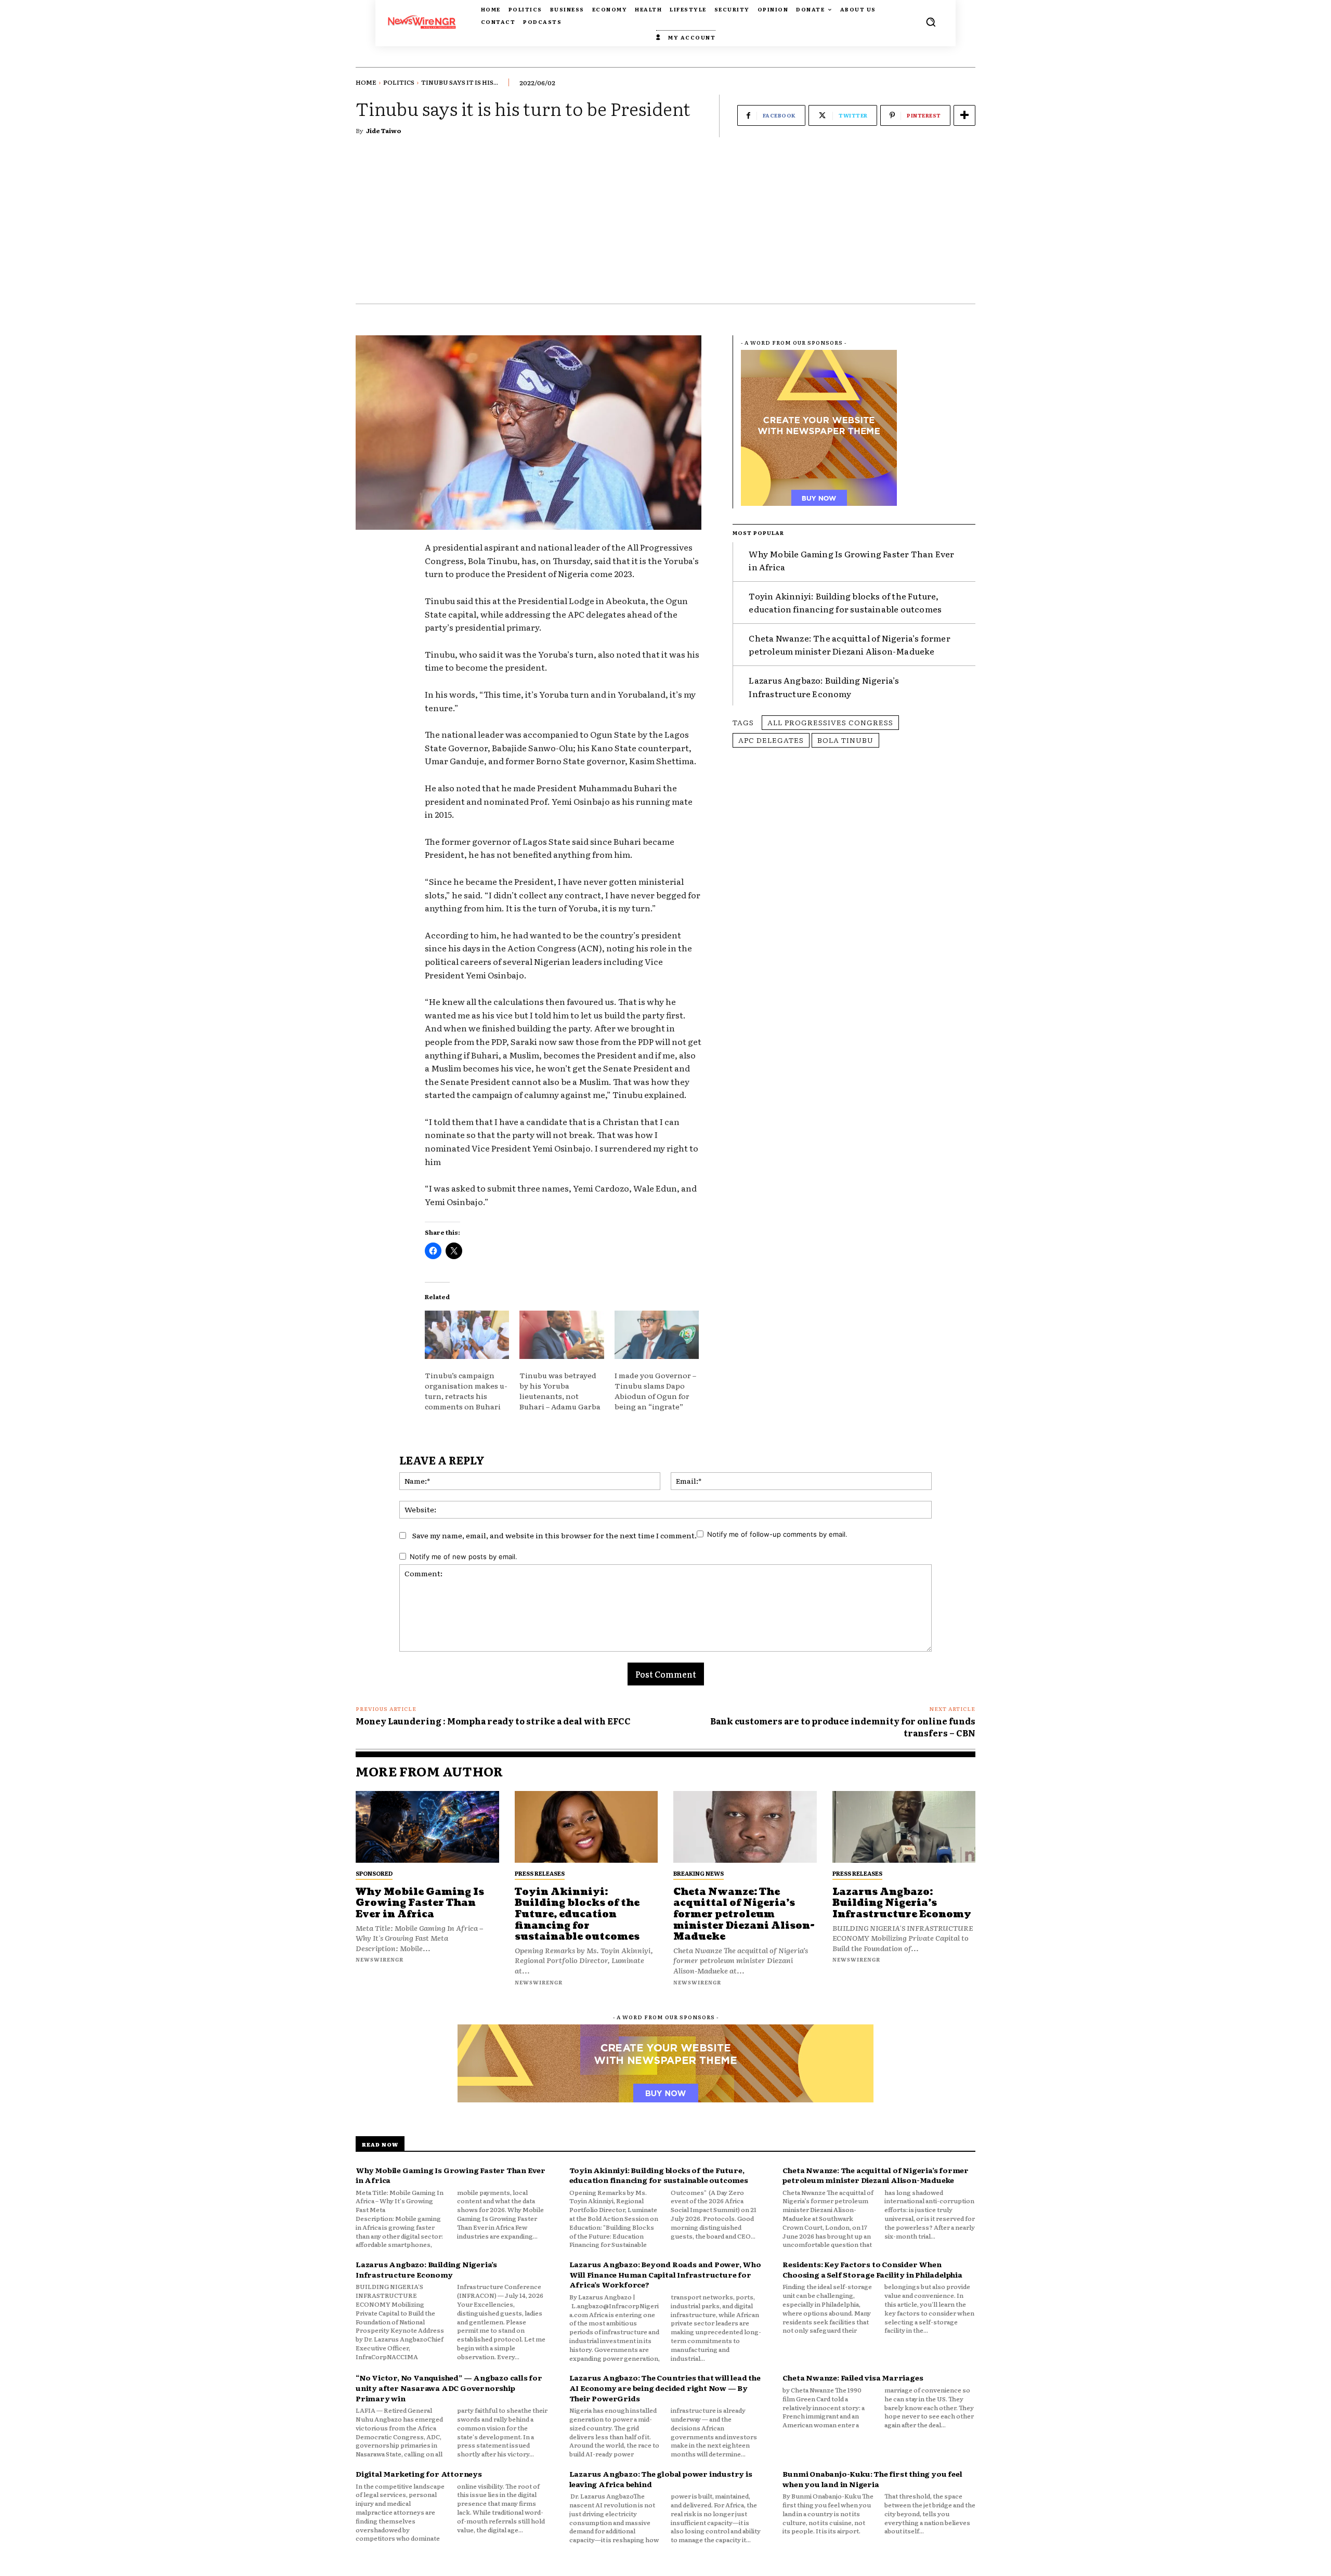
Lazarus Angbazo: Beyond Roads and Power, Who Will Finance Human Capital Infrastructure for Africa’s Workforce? (665, 2274)
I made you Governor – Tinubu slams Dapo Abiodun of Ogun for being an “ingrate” (655, 1391)
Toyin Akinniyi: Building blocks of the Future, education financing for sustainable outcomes (845, 603)
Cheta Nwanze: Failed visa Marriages (853, 2377)
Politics (399, 82)
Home (366, 82)
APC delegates (771, 740)
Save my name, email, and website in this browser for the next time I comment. (554, 1535)
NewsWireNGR (380, 1959)
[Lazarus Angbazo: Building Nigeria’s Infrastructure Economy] (904, 1827)
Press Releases (540, 1873)
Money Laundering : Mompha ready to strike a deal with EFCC (493, 1721)
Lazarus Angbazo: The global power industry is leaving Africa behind (661, 2479)
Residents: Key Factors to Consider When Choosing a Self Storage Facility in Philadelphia (872, 2269)
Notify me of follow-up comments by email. (777, 1534)
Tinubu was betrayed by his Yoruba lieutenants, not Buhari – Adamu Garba (561, 1391)
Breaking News (699, 1873)
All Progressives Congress (830, 722)
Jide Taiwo (384, 130)
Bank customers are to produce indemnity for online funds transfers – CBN (843, 1727)
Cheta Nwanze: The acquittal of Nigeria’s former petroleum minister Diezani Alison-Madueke (849, 645)
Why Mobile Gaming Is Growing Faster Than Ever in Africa (420, 1903)
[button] (931, 22)
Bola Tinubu (845, 740)
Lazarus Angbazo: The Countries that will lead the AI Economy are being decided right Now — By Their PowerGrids (665, 2388)
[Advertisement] (665, 226)
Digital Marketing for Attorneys (419, 2474)
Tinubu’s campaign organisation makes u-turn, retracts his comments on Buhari (466, 1391)
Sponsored (374, 1873)
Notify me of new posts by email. (464, 1557)
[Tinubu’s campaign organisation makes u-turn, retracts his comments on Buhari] (467, 1335)
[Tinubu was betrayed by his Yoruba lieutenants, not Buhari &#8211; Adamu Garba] (562, 1335)
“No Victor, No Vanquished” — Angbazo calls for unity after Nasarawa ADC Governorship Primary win (449, 2388)
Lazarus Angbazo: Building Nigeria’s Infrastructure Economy (902, 1903)
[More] (964, 115)
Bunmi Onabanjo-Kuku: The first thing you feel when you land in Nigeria (872, 2479)
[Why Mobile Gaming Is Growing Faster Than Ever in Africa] (427, 1827)
